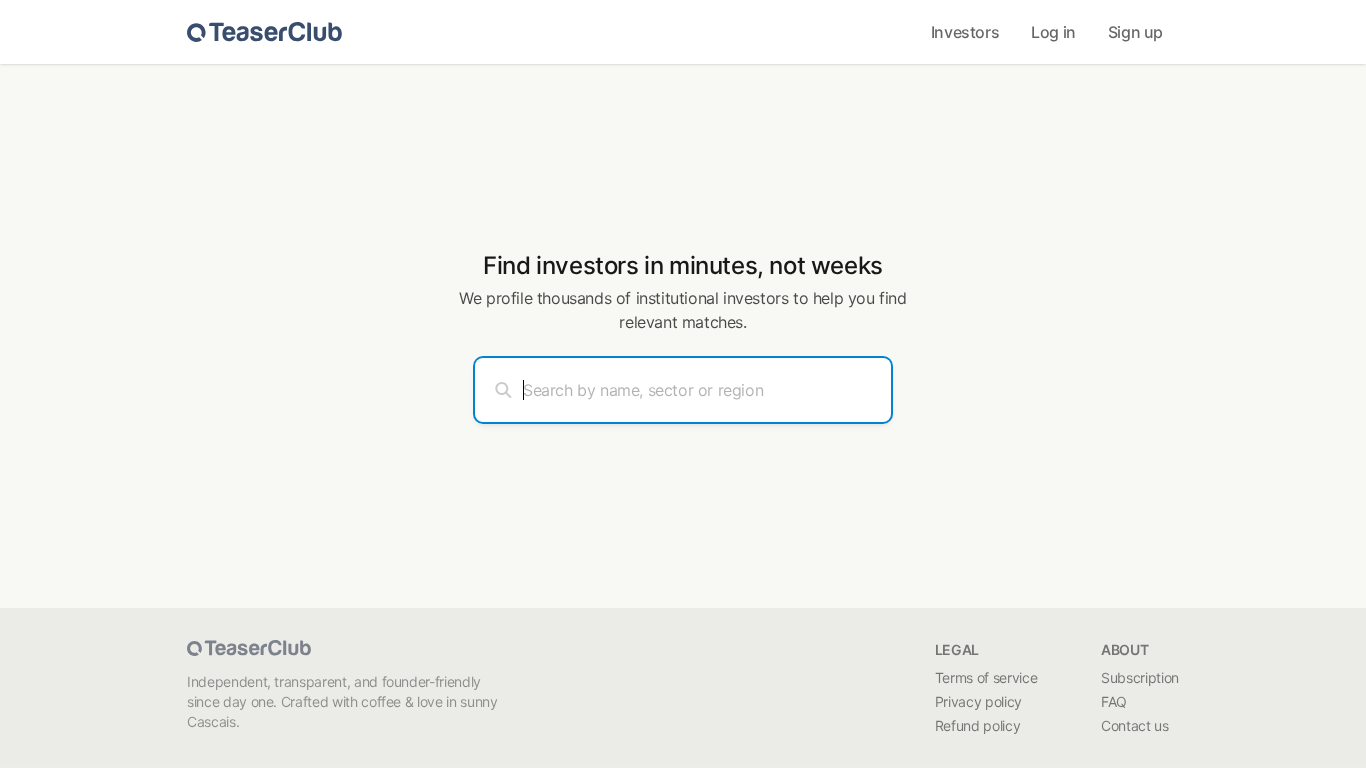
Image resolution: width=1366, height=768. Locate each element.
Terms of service (986, 677)
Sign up (1135, 32)
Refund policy (977, 725)
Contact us (1135, 725)
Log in (1053, 32)
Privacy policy (978, 701)
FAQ (1114, 701)
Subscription (1140, 677)
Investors (965, 32)
